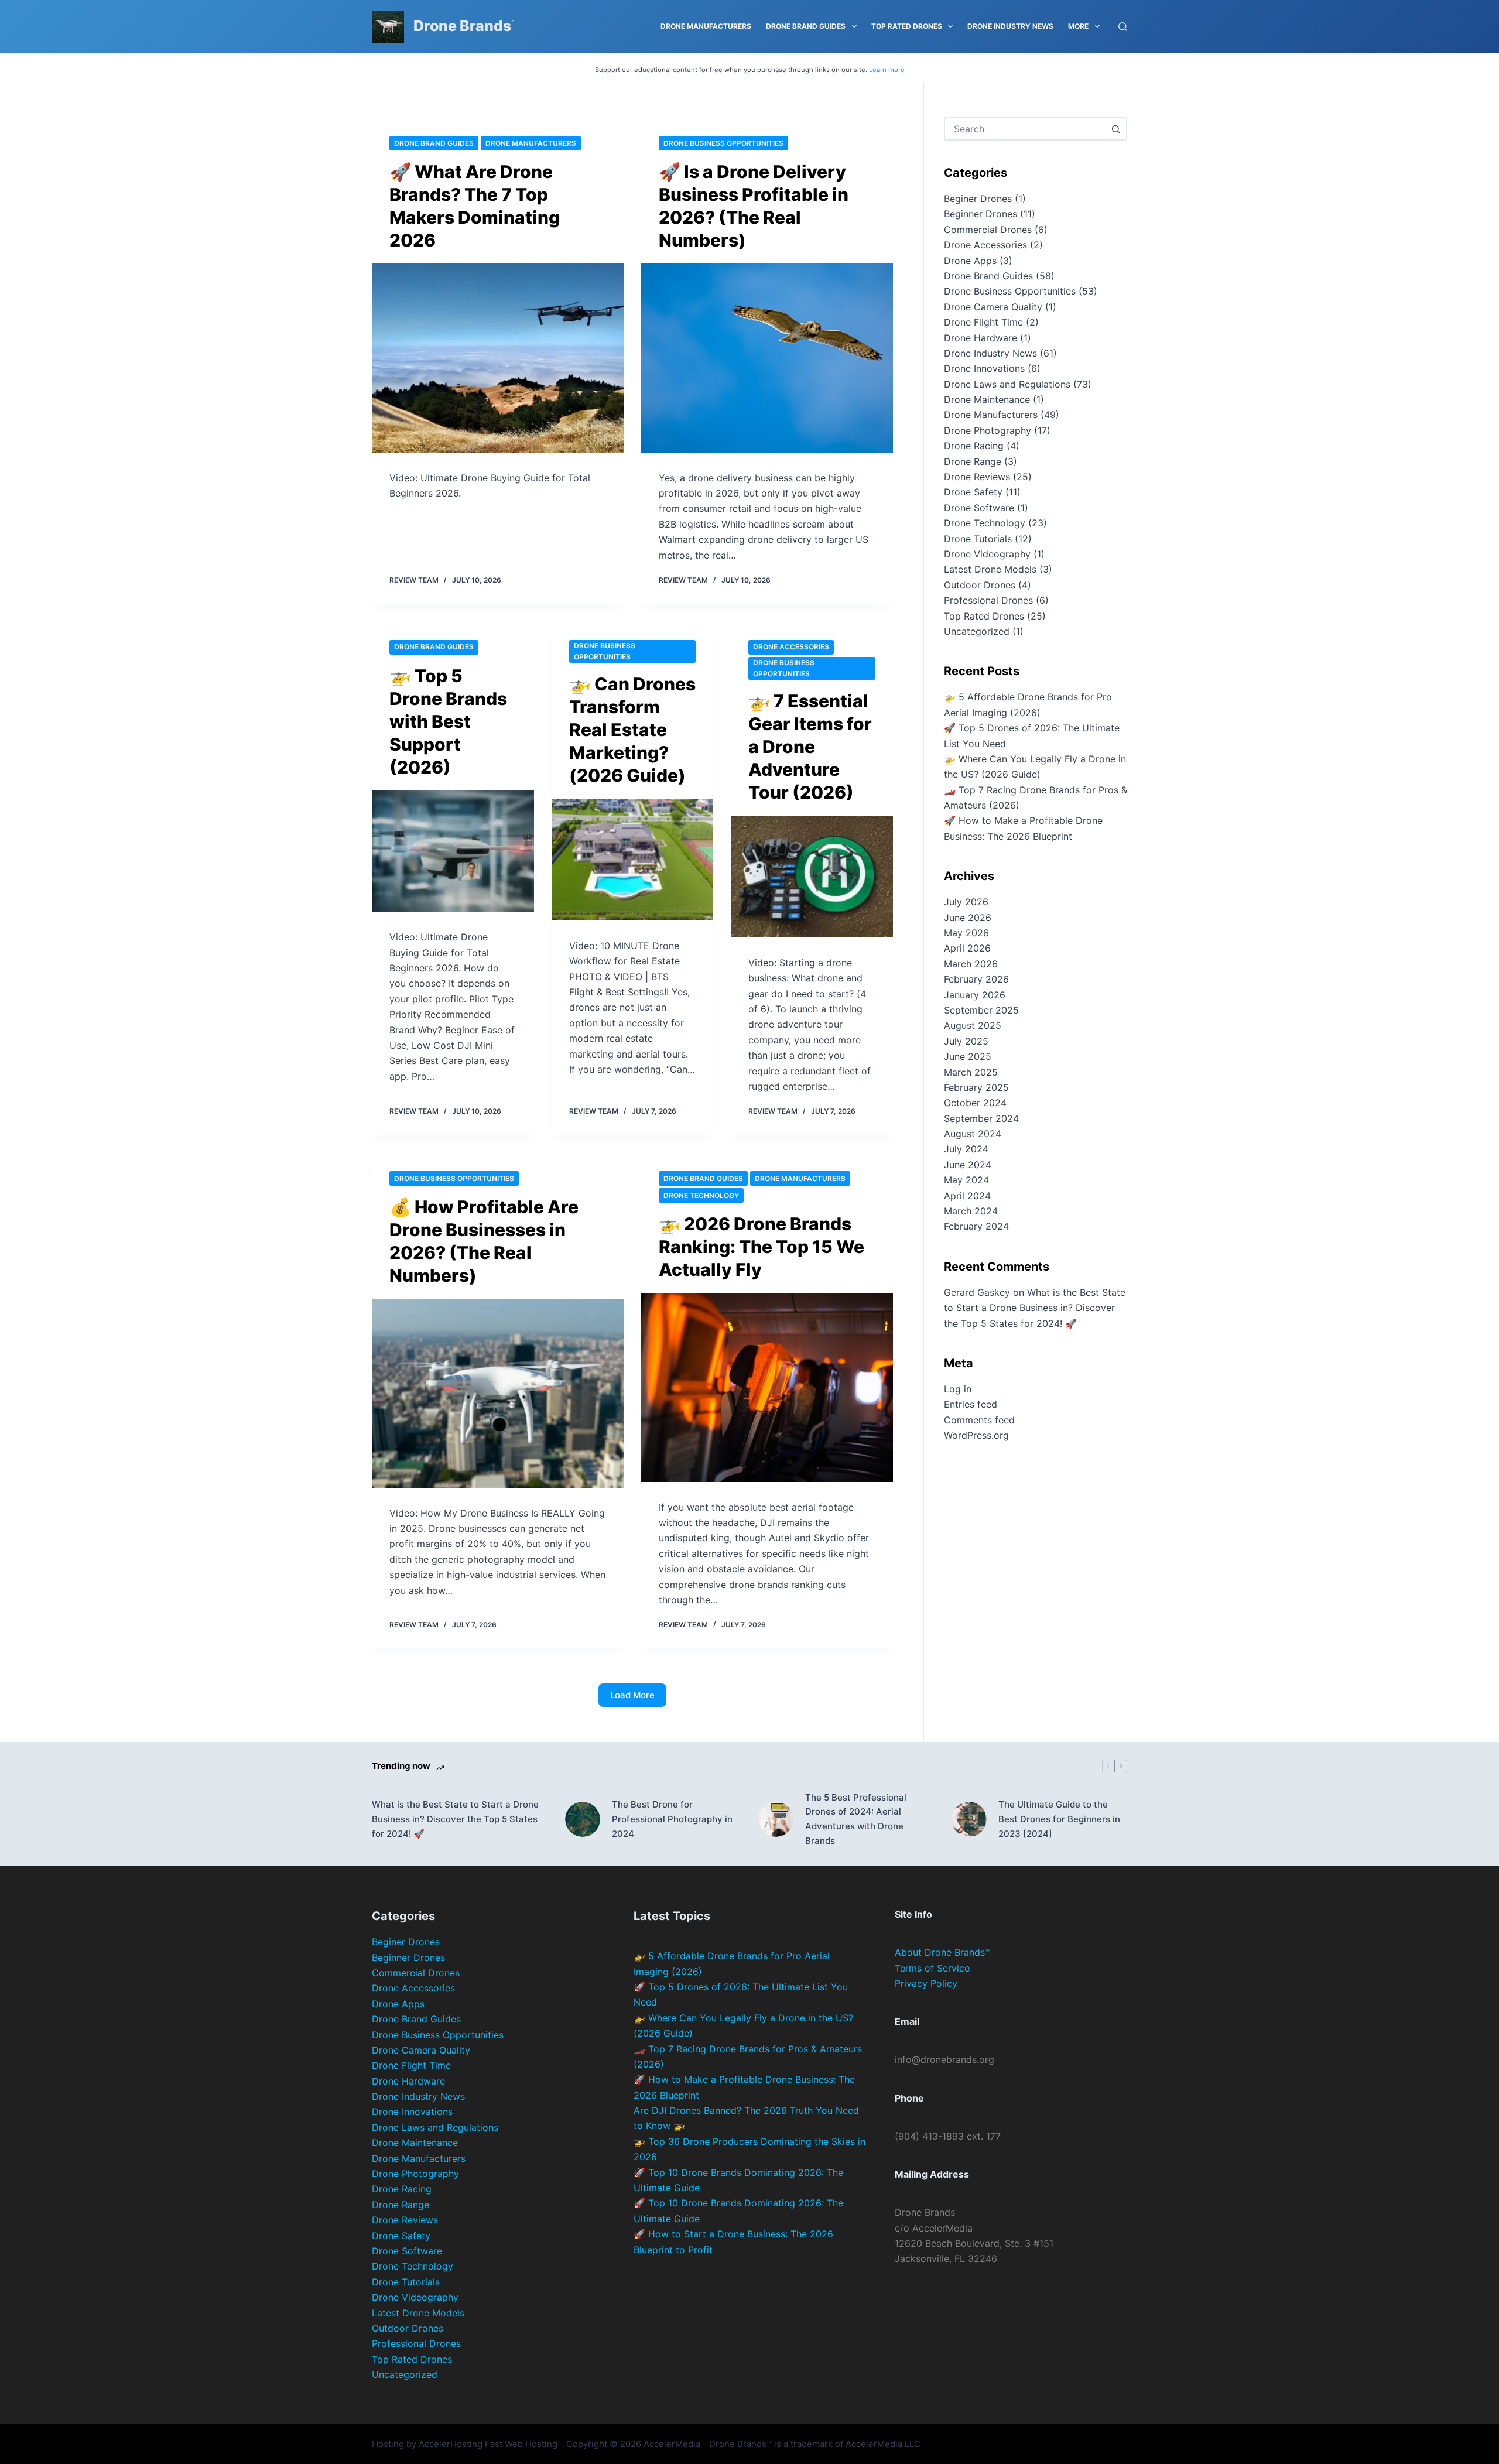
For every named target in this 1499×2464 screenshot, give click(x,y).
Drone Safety (973, 492)
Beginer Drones (978, 199)
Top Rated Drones (907, 26)
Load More (632, 1695)
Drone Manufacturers (706, 26)
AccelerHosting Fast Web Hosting (488, 2444)
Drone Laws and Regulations (1007, 384)
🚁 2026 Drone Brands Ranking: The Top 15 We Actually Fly (762, 1247)
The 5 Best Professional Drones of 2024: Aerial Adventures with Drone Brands (856, 1819)
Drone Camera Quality (993, 307)
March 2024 (971, 1211)
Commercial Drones (988, 230)
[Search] (1123, 27)
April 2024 (967, 1196)
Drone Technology (701, 1195)
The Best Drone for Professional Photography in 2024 (672, 1819)
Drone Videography (987, 554)
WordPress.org (976, 1435)
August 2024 (973, 1134)
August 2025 (973, 1025)
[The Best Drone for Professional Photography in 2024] (583, 1819)
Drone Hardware (980, 338)
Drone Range (973, 461)
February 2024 (976, 1226)
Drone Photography (988, 430)
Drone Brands (462, 26)
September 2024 (981, 1118)
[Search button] (1115, 129)
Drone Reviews (977, 477)
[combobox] (1025, 129)
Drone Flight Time (983, 322)
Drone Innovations (984, 368)
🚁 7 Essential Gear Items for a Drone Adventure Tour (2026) (810, 747)
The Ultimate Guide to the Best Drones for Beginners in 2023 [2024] (1059, 1819)
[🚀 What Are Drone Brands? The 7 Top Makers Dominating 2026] (498, 358)
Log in (958, 1389)
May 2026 (966, 933)
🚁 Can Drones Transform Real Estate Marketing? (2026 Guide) (632, 730)
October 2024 (975, 1103)
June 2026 (968, 918)
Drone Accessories (791, 647)
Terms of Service (932, 1968)
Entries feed (971, 1404)
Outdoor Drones (980, 585)
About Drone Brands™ (943, 1952)
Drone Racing (974, 446)
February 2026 (976, 979)
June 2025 (968, 1056)
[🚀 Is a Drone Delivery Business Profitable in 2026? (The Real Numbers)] (767, 358)
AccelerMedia (672, 2444)
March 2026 (971, 964)
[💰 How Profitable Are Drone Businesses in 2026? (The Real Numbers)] (498, 1393)
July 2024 (966, 1149)
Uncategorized (977, 631)
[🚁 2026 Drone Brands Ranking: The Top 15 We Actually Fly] (767, 1387)
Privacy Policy (926, 1983)
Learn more (887, 70)
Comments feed (979, 1420)
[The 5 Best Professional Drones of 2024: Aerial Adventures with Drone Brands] (776, 1819)
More (1078, 26)
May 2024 (966, 1180)
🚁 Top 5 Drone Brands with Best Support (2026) (448, 721)
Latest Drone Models (990, 569)
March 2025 (971, 1072)
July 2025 (966, 1041)
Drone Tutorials (978, 539)
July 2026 (966, 902)
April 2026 (967, 948)
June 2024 (968, 1165)
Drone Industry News (1010, 26)
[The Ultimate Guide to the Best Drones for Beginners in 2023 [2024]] (969, 1819)
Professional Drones (988, 600)
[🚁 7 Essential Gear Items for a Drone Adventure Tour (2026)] (812, 877)
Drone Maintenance (987, 399)
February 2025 (976, 1087)
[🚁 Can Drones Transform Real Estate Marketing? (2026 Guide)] (633, 860)
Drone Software (979, 508)
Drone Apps (970, 261)
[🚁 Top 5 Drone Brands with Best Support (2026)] (453, 851)
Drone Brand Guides (806, 26)
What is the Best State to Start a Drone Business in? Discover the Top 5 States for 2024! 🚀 (1035, 1308)
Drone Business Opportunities (723, 143)
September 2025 (981, 1010)
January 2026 (975, 995)
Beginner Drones (980, 214)
